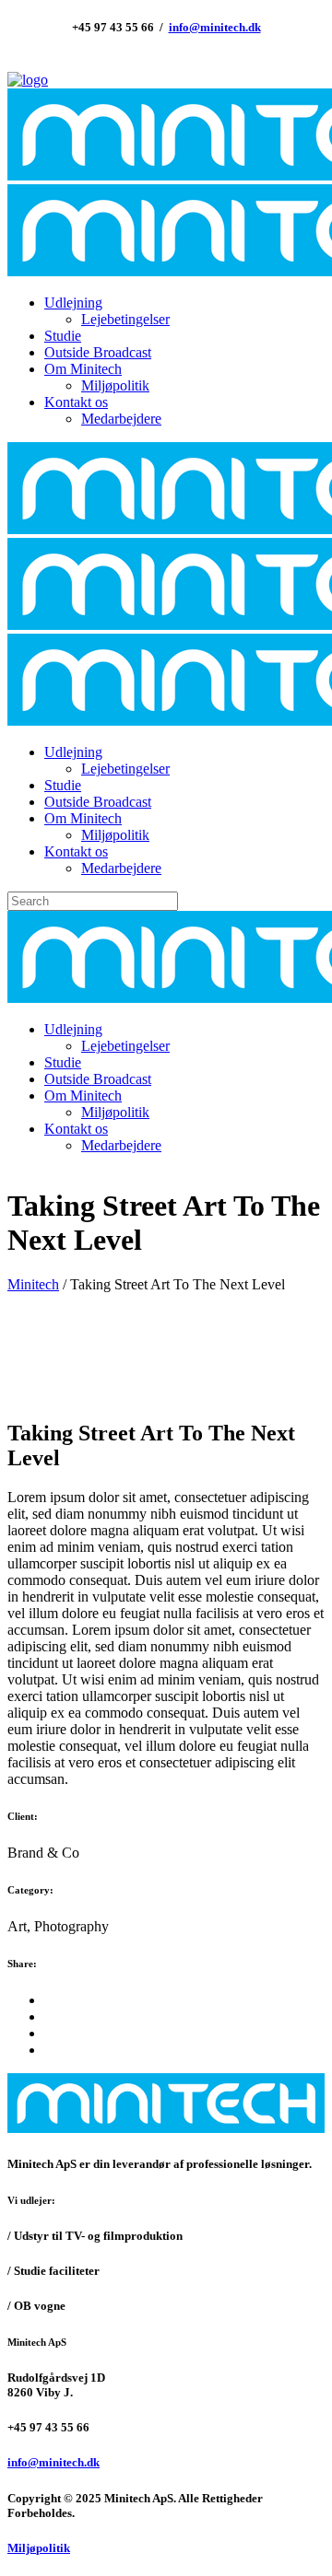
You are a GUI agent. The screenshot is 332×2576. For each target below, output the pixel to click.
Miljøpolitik (39, 2548)
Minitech (33, 1284)
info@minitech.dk (215, 27)
